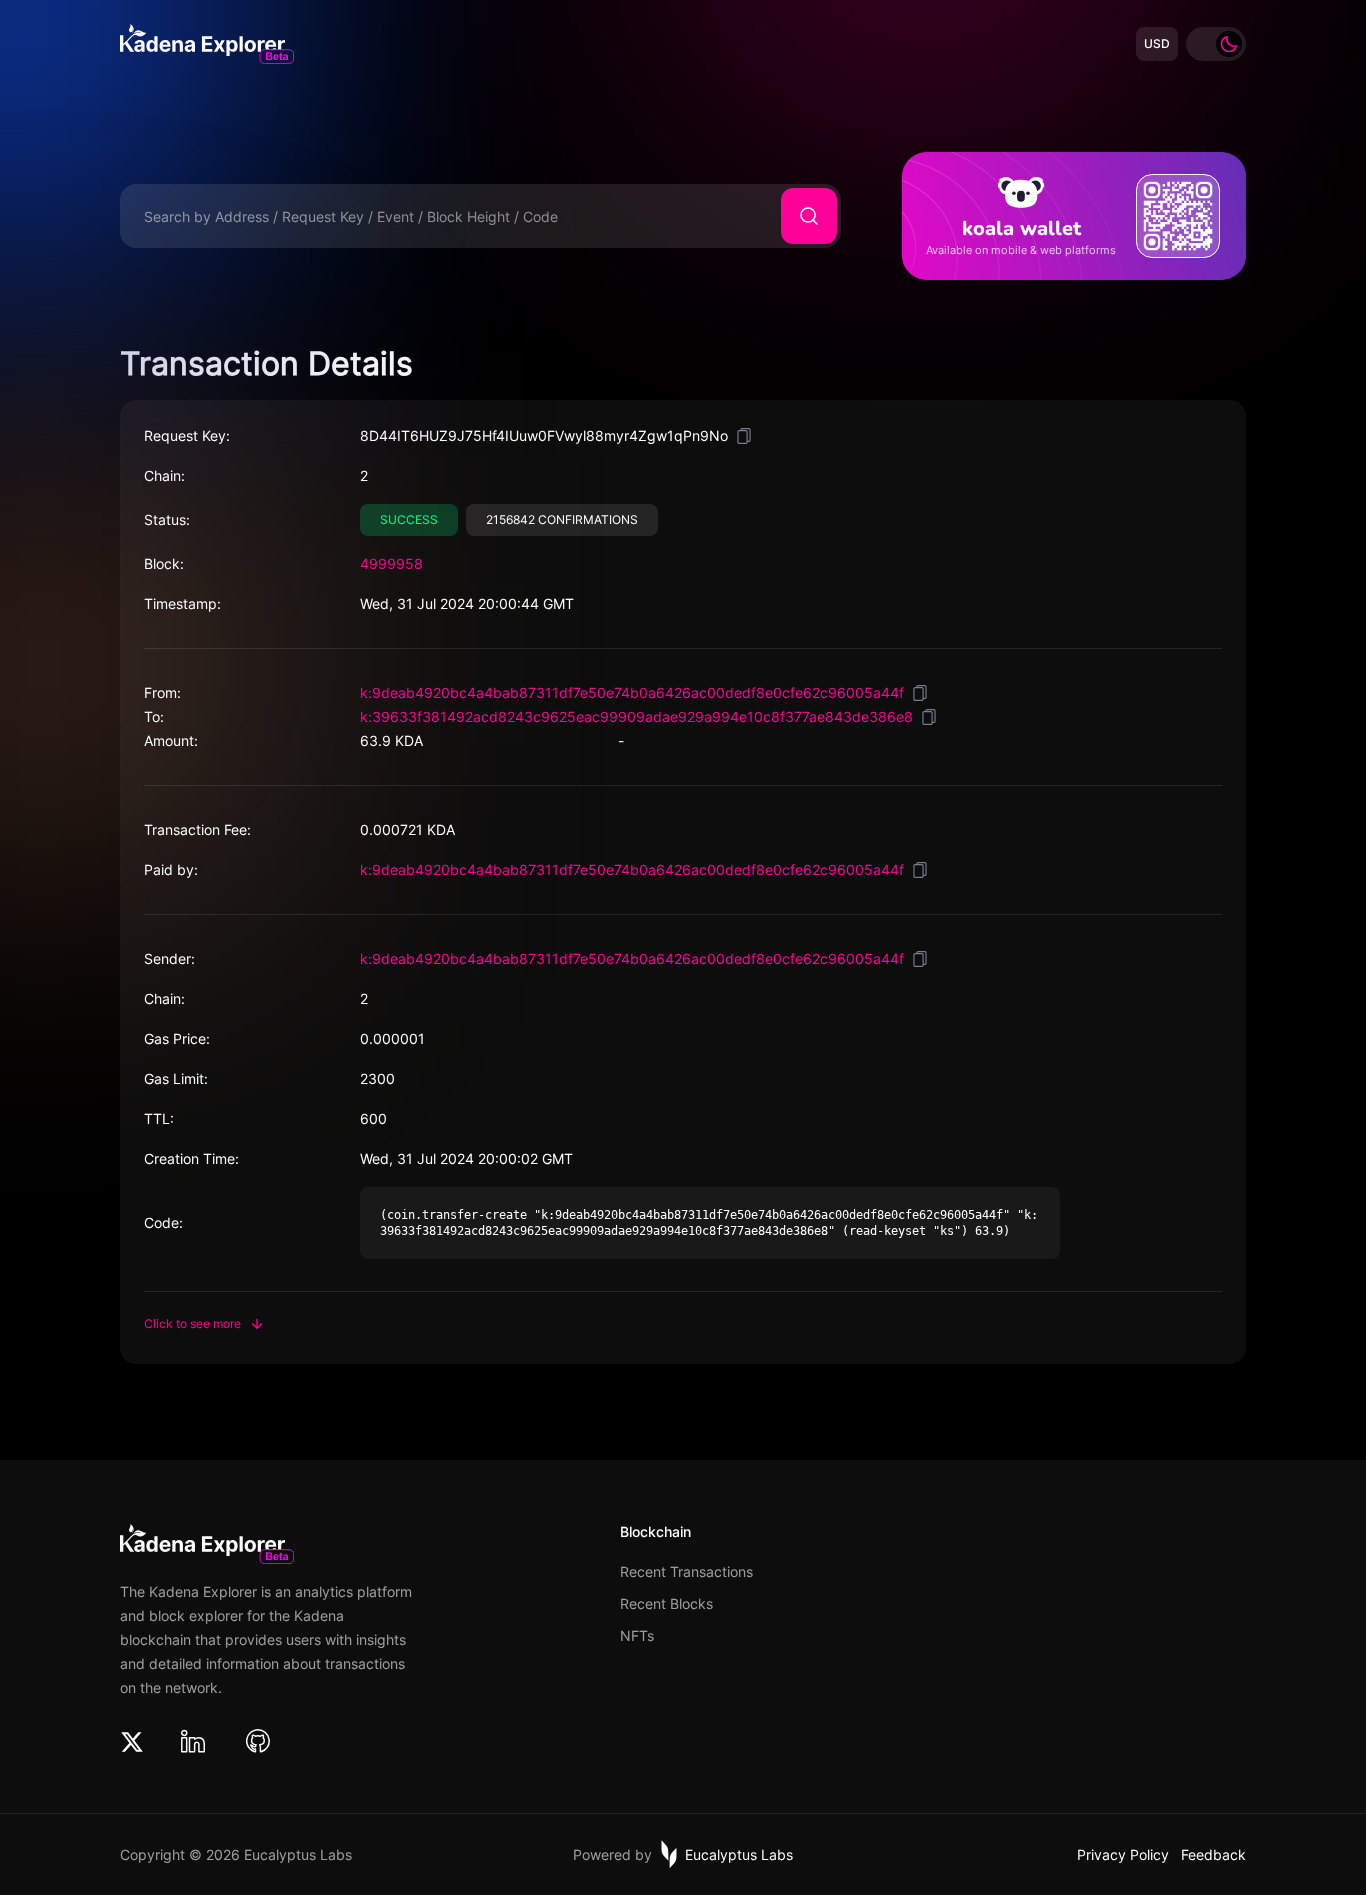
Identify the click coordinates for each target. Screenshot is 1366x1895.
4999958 (391, 563)
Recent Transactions (686, 1572)
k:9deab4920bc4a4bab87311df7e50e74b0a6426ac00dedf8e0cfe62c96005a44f (632, 692)
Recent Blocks (666, 1604)
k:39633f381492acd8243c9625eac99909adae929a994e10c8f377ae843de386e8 (636, 716)
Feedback (1213, 1854)
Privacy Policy (1123, 1854)
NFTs (637, 1636)
